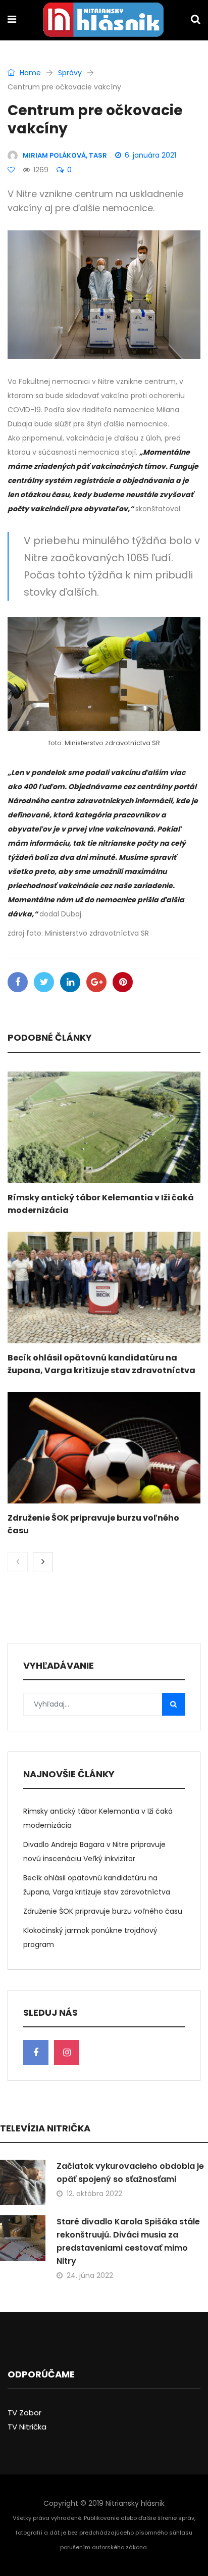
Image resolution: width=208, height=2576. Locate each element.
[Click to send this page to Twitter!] (44, 982)
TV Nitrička (27, 2427)
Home (29, 73)
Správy (70, 73)
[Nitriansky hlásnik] (103, 21)
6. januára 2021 (150, 155)
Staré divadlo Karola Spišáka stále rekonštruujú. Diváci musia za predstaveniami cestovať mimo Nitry (128, 2241)
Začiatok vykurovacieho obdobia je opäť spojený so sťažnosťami (130, 2173)
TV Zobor (24, 2413)
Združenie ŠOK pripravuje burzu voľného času (103, 1911)
